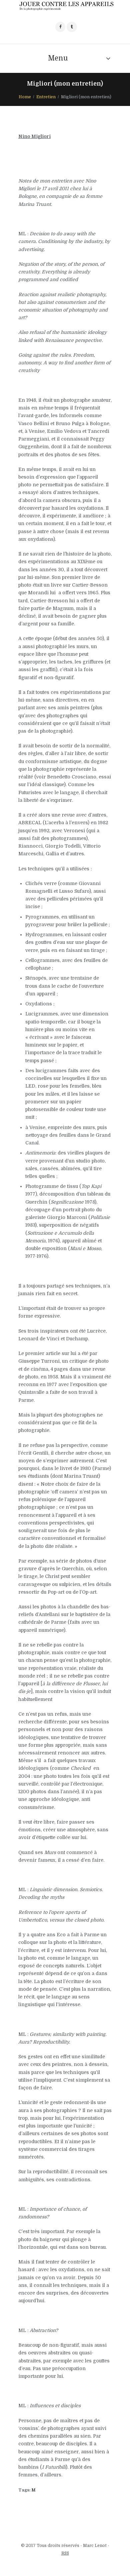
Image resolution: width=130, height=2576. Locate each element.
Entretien (46, 97)
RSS (65, 2553)
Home (25, 97)
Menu (58, 58)
